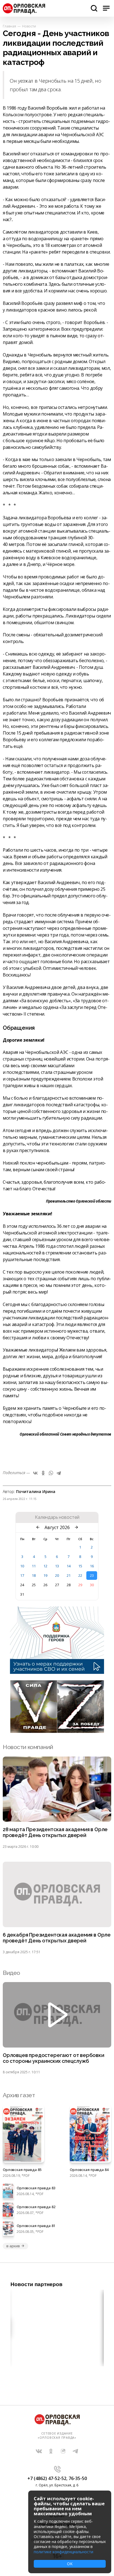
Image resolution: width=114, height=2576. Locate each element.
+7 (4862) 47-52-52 (47, 2478)
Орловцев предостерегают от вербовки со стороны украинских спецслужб (54, 2058)
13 (57, 1566)
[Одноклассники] (43, 1473)
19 (45, 1575)
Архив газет (19, 2095)
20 (57, 1575)
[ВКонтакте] (35, 1473)
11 (34, 1566)
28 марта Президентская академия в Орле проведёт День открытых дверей (55, 1832)
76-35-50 (78, 2478)
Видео (11, 1973)
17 (22, 1575)
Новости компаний (28, 1747)
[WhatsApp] (51, 1473)
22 (80, 1575)
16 (92, 1566)
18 (34, 1575)
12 (45, 1566)
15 (80, 1566)
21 (69, 1575)
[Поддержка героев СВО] (57, 1672)
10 (22, 1566)
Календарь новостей (57, 1517)
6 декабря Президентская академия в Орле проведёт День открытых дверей (57, 1938)
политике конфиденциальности (64, 2552)
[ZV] (57, 1731)
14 (69, 1566)
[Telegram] (59, 1473)
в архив (13, 2246)
